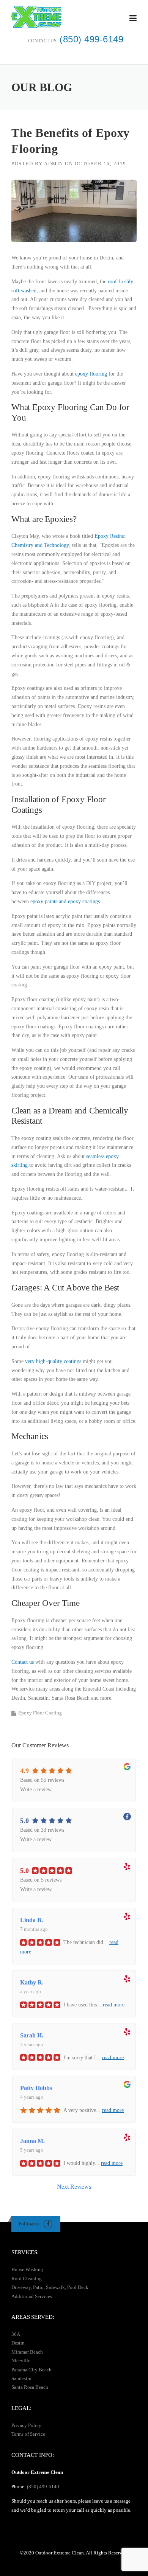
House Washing (27, 2269)
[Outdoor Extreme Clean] (36, 16)
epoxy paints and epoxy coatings (65, 901)
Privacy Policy (26, 2425)
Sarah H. (32, 2035)
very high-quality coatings (53, 1361)
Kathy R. (32, 1982)
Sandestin (21, 2378)
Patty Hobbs (36, 2088)
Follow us (29, 2224)
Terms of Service (28, 2434)
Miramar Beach (27, 2352)
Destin (18, 2343)
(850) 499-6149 (91, 39)
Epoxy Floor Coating (40, 1713)
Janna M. (32, 2141)
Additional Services (32, 2296)
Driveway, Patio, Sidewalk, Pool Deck (50, 2287)
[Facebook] (48, 2224)
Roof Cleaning (27, 2279)
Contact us (23, 1662)
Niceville (21, 2361)
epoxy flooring (91, 374)
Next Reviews (74, 2187)
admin (54, 164)
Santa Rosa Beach (30, 2387)
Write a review (36, 1790)
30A (16, 2334)
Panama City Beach (31, 2370)
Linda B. (31, 1920)
